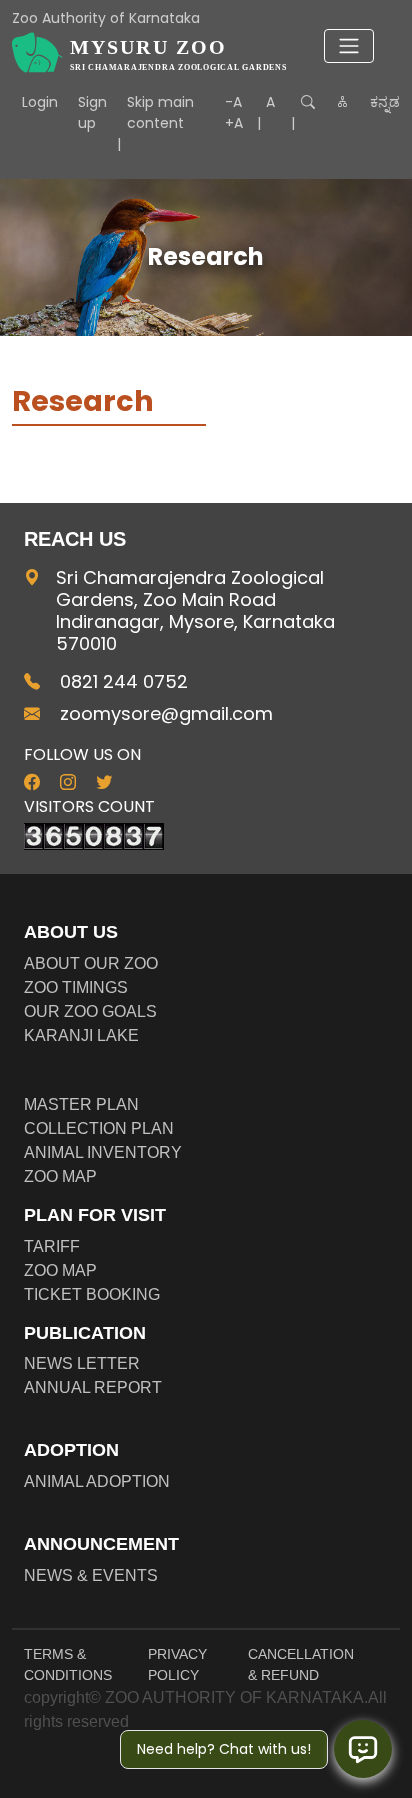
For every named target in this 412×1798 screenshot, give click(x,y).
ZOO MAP (60, 1176)
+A (234, 123)
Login (40, 102)
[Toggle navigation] (349, 46)
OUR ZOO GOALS (90, 1011)
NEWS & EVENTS (91, 1575)
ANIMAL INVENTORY (103, 1152)
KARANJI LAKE (81, 1035)
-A (233, 102)
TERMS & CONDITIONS (68, 1664)
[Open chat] (363, 1749)
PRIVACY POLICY (177, 1664)
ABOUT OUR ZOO (91, 963)
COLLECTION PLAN (99, 1128)
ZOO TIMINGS (76, 987)
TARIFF (52, 1246)
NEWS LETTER (82, 1363)
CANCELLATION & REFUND (301, 1664)
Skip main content (160, 112)
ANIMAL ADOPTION (97, 1481)
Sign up (92, 112)
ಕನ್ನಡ (385, 102)
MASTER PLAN (81, 1104)
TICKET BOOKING (92, 1294)
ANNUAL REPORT (93, 1387)
